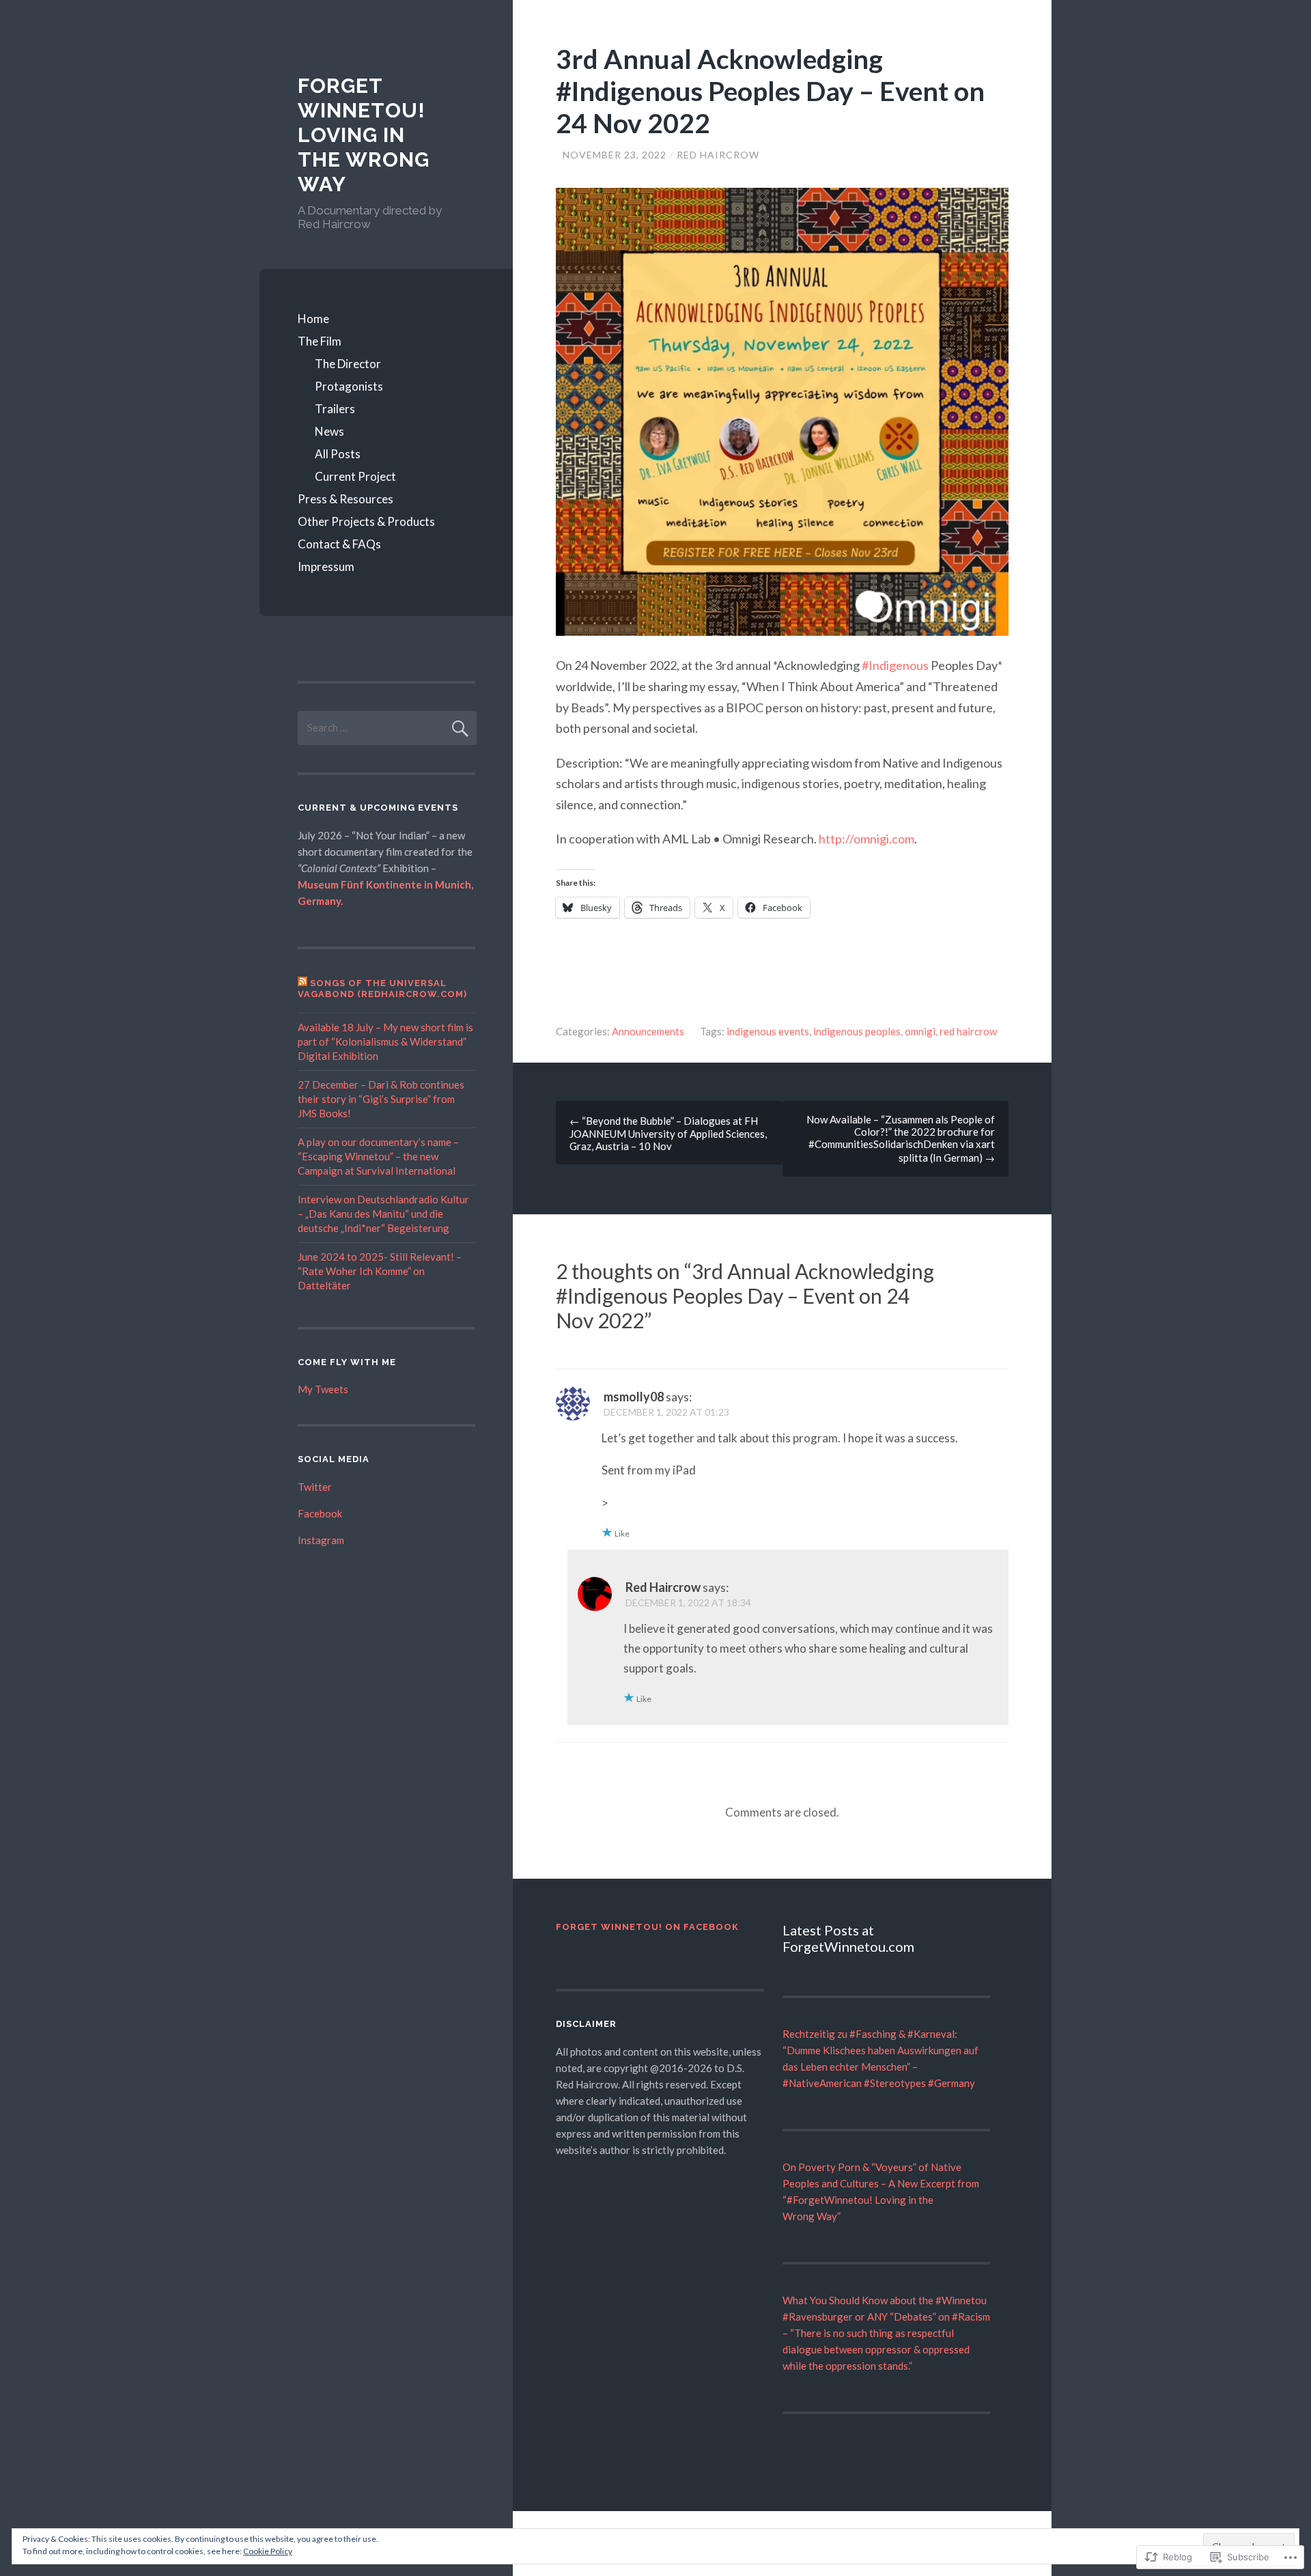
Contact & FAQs (339, 544)
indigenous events (768, 1031)
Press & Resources (346, 499)
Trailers (335, 409)
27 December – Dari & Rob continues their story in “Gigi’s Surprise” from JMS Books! (381, 1099)
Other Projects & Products (366, 521)
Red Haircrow (718, 155)
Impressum (326, 566)
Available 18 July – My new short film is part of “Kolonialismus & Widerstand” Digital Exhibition (385, 1041)
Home (313, 319)
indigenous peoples (857, 1031)
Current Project (355, 476)
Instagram (321, 1540)
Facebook (320, 1513)
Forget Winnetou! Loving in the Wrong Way (364, 135)
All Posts (338, 454)
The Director (348, 364)
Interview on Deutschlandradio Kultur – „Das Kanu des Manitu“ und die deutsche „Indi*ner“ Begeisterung (383, 1214)
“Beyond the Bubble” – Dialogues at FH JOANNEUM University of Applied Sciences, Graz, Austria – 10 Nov (668, 1133)
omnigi (920, 1031)
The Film (320, 341)
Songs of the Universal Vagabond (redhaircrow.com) (382, 989)
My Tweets (323, 1389)
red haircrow (968, 1031)
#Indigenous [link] (895, 665)
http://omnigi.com (866, 839)
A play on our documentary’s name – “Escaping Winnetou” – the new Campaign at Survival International (378, 1156)
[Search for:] (387, 727)
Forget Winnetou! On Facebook (647, 1927)
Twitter (315, 1487)
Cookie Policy (268, 2551)
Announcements (648, 1031)
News (329, 431)
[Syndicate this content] (302, 983)
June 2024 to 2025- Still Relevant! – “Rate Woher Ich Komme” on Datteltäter (380, 1271)
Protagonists (349, 386)
